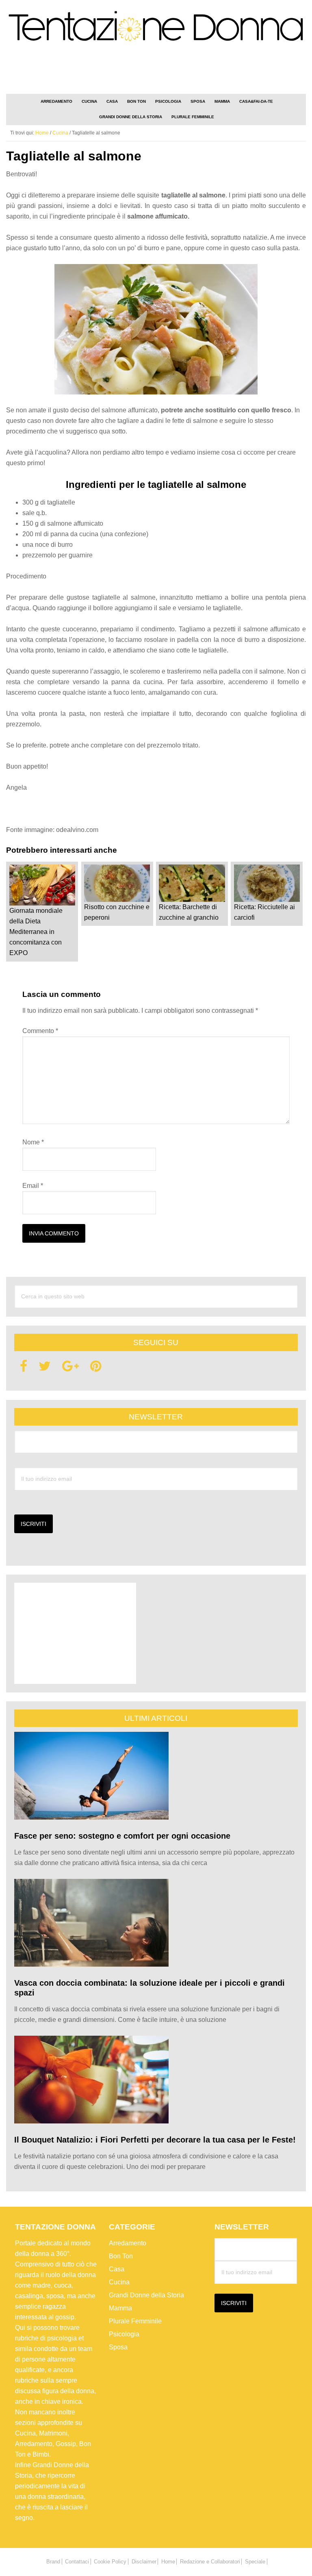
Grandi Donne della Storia (146, 2295)
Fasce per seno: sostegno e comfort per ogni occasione (122, 1836)
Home (168, 2562)
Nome (33, 1142)
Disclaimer (144, 2562)
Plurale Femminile (135, 2321)
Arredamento (128, 2243)
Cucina (119, 2282)
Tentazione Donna (156, 30)
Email (33, 1186)
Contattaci (77, 2562)
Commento (40, 1031)
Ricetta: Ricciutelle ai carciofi (264, 912)
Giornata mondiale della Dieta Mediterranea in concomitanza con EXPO (36, 932)
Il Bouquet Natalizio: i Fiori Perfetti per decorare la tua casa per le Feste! (155, 2140)
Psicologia (124, 2334)
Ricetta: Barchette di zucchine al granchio (189, 912)
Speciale (255, 2562)
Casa (117, 2269)
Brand (53, 2562)
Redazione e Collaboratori (210, 2562)
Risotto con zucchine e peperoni (117, 912)
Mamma (120, 2308)
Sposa (118, 2347)
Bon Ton (121, 2256)
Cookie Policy (110, 2562)
